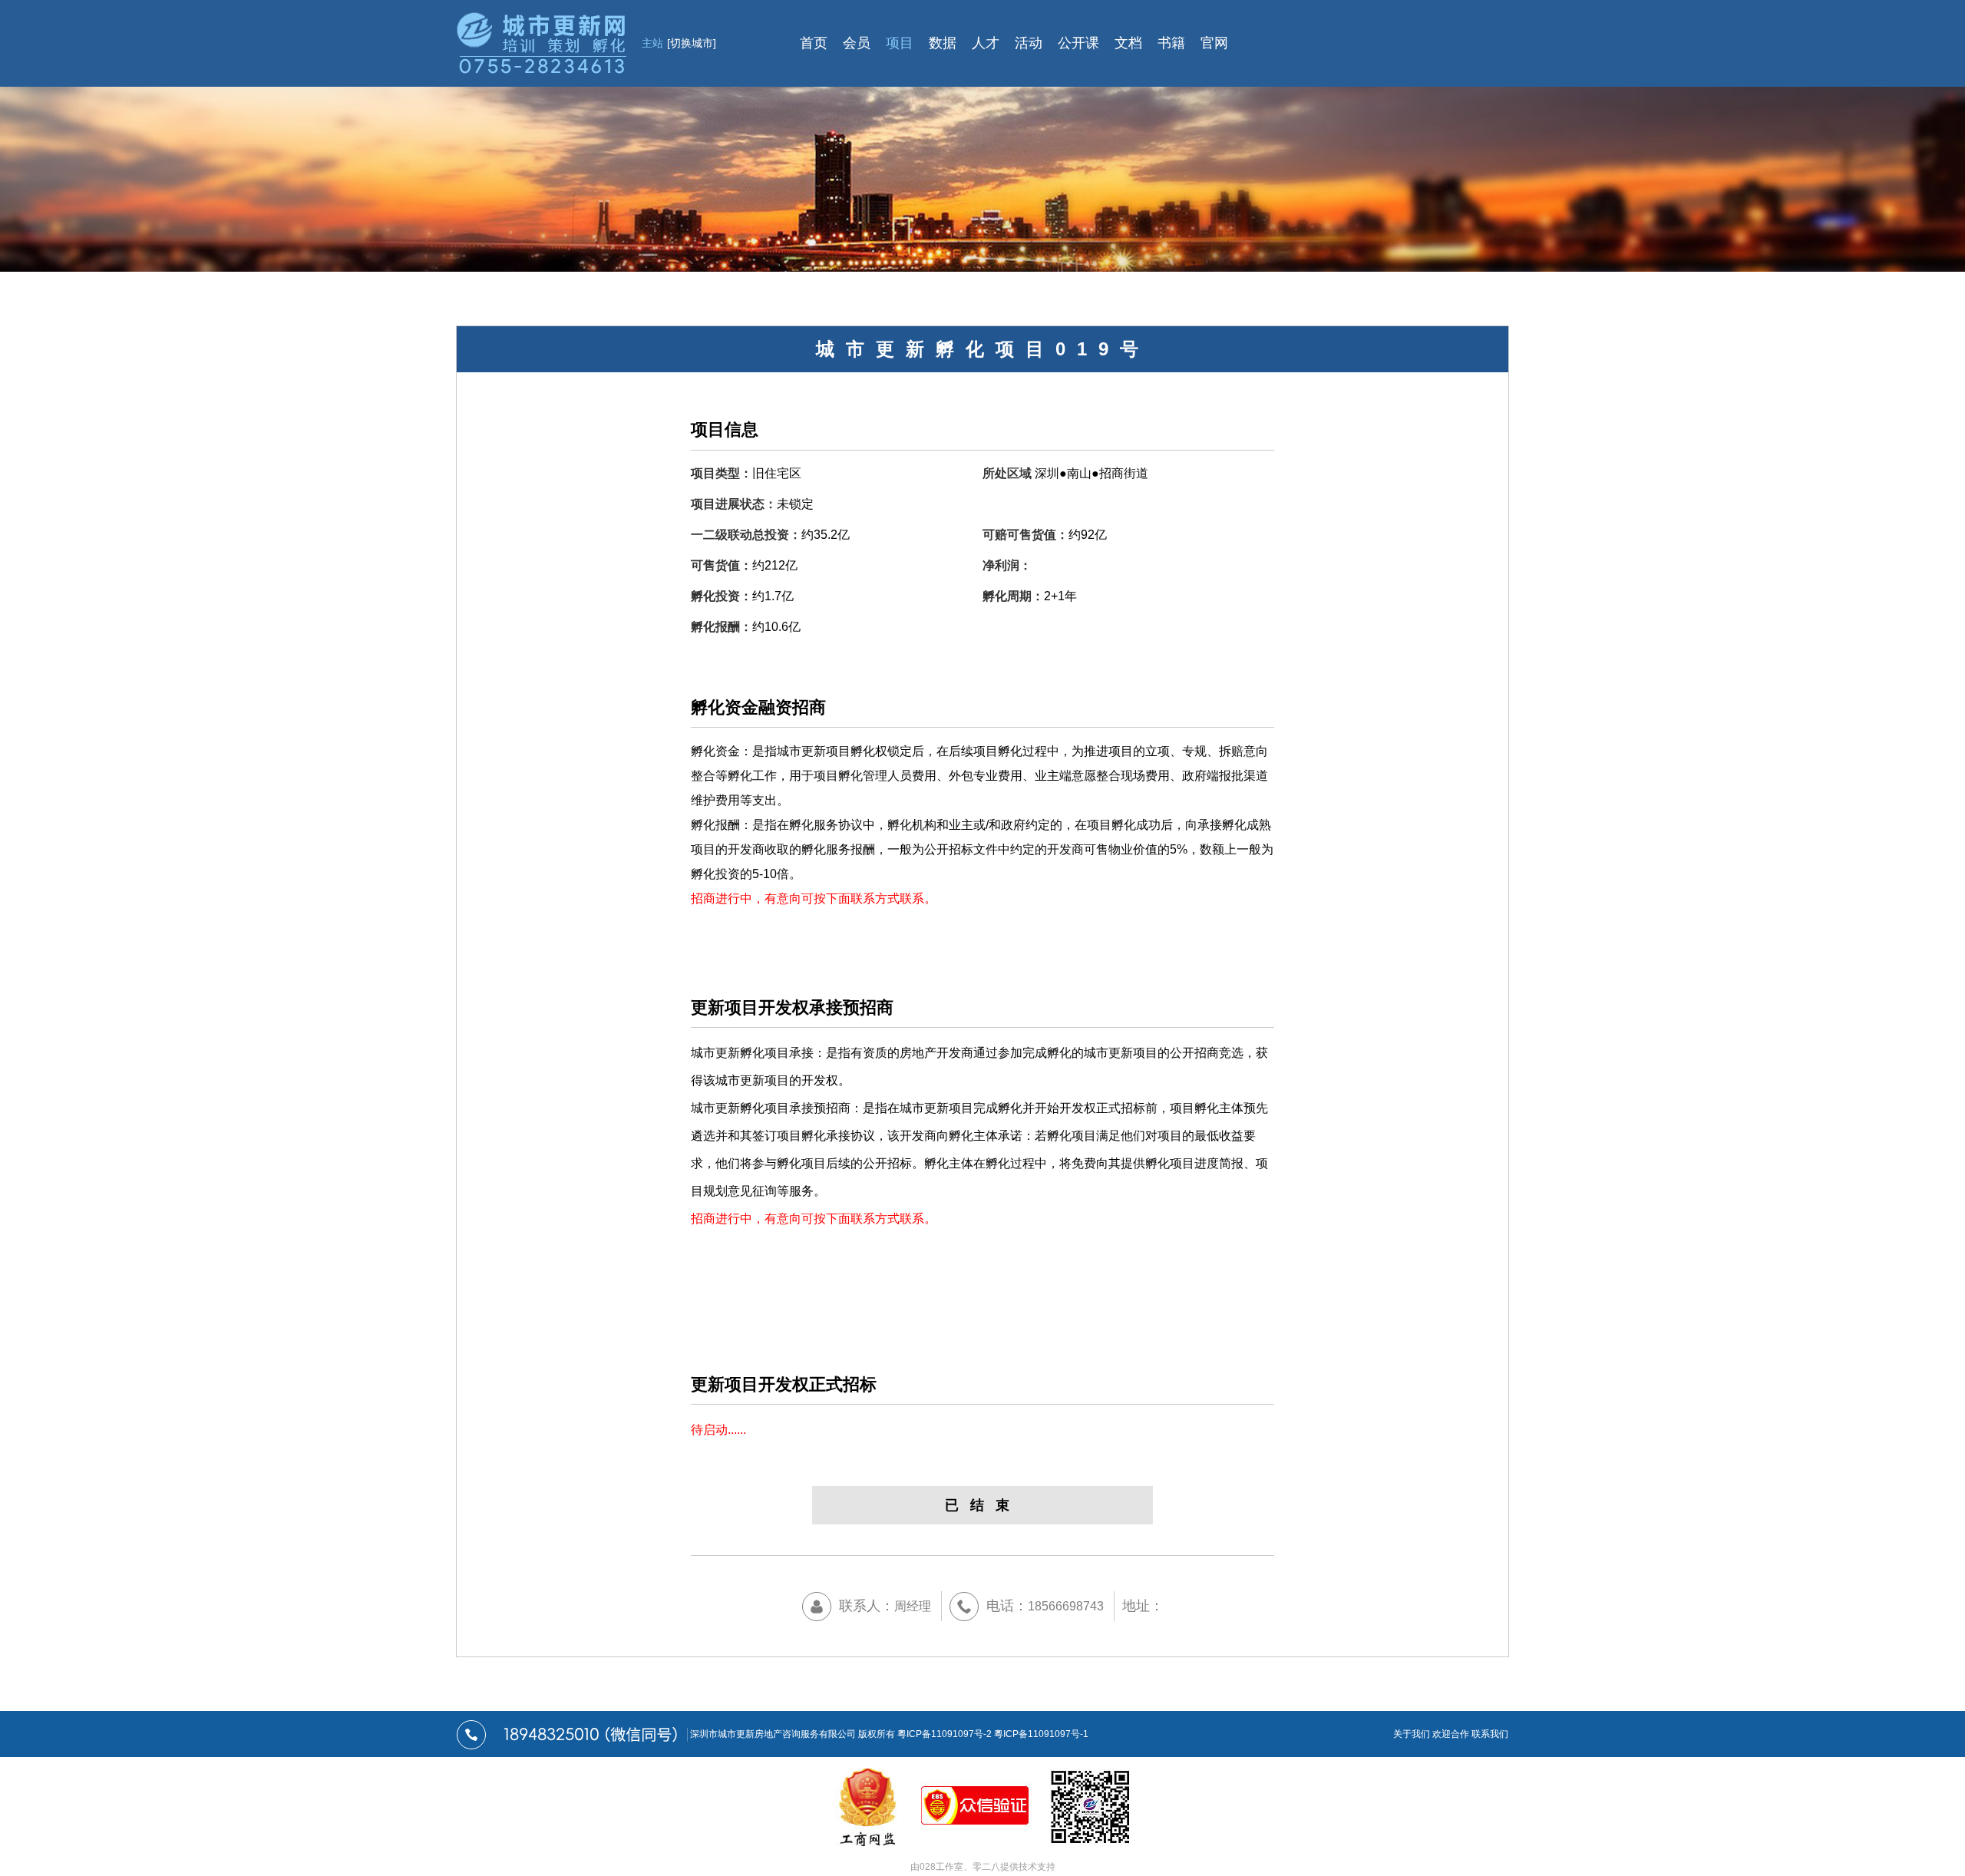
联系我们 (1490, 1734)
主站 (679, 43)
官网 (1214, 43)
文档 (1128, 43)
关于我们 (1412, 1734)
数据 (943, 43)
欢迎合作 (1451, 1734)
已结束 (983, 1505)
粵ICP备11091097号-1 (1041, 1734)
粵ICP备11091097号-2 (945, 1734)
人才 (986, 43)
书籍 (1171, 43)
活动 (1029, 43)
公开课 (1078, 43)
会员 (857, 43)
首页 (814, 43)
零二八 (986, 1867)
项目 (900, 43)
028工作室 (941, 1867)
